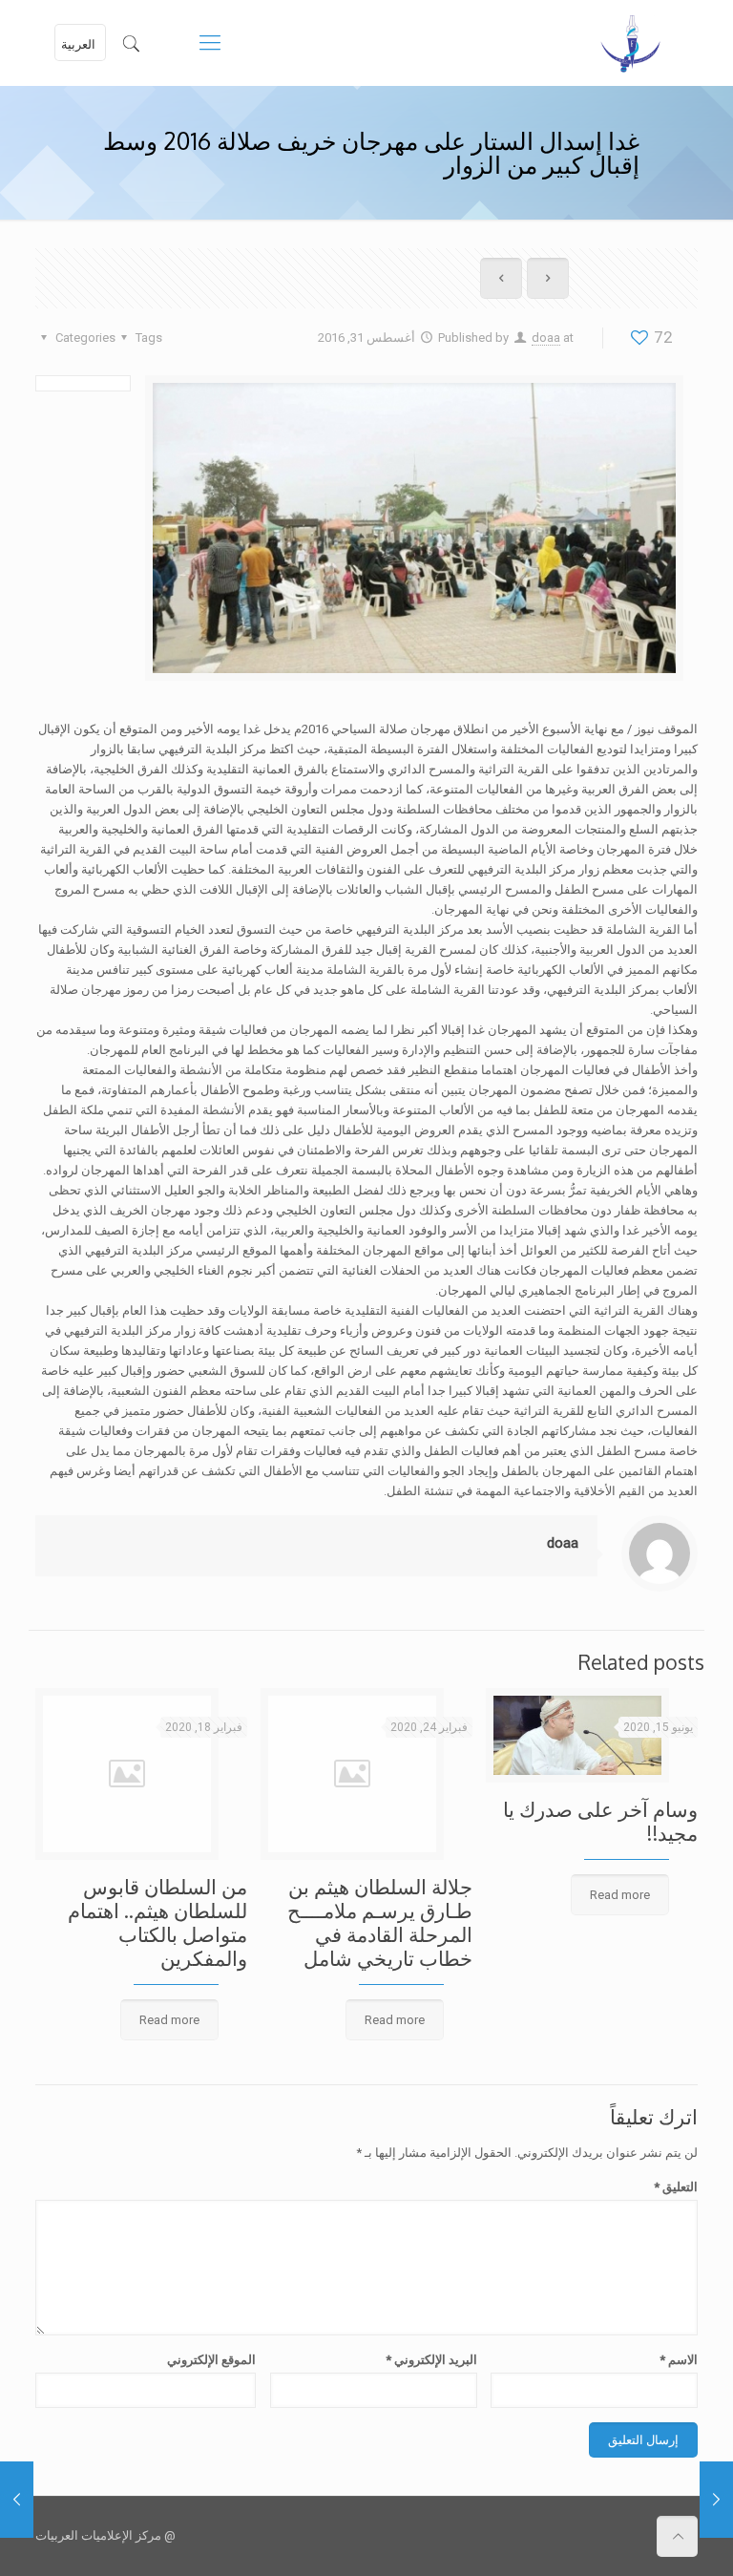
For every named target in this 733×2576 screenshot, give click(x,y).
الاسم (679, 2360)
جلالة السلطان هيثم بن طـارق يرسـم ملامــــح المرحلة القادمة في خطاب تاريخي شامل (380, 1922)
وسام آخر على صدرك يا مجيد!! (600, 1821)
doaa (546, 338)
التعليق (676, 2187)
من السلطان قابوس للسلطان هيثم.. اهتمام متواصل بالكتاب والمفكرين (157, 1922)
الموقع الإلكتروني (211, 2360)
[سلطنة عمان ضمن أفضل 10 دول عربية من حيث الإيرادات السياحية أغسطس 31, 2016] (716, 2500)
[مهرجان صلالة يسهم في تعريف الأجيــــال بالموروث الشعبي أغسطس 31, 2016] (17, 2500)
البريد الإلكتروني (431, 2360)
